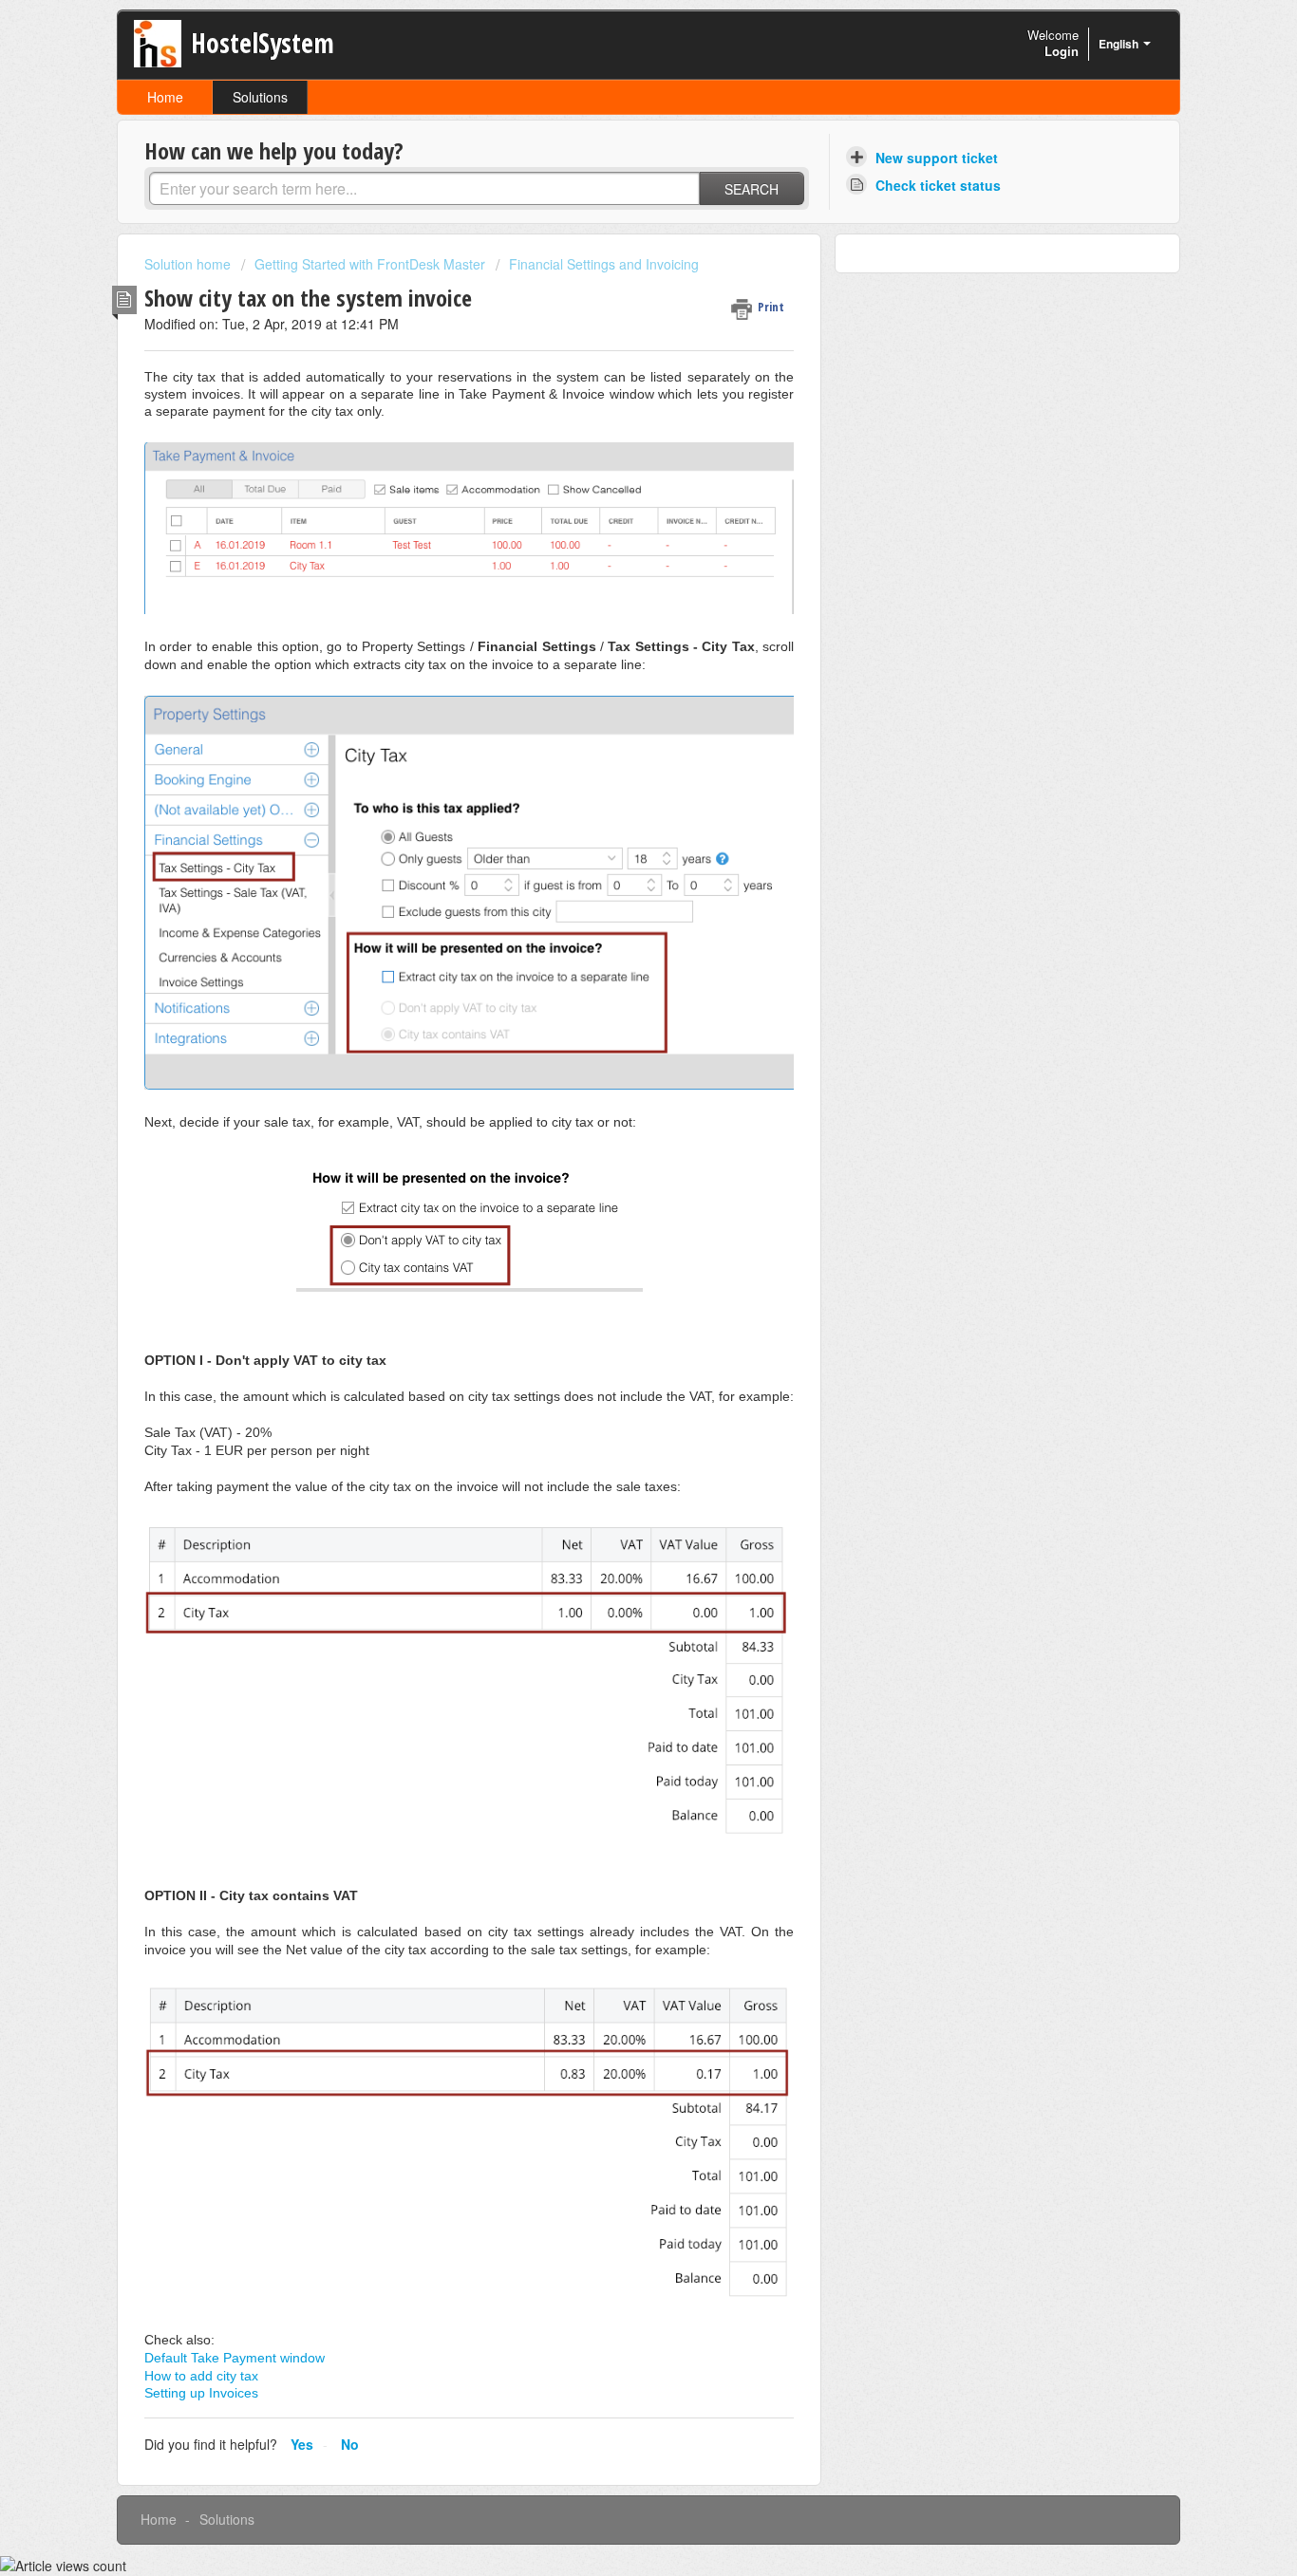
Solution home (189, 264)
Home (165, 97)
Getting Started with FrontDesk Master (370, 264)
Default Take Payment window (235, 2358)
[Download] (613, 1069)
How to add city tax (201, 2376)
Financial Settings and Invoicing (604, 264)
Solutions (260, 97)
